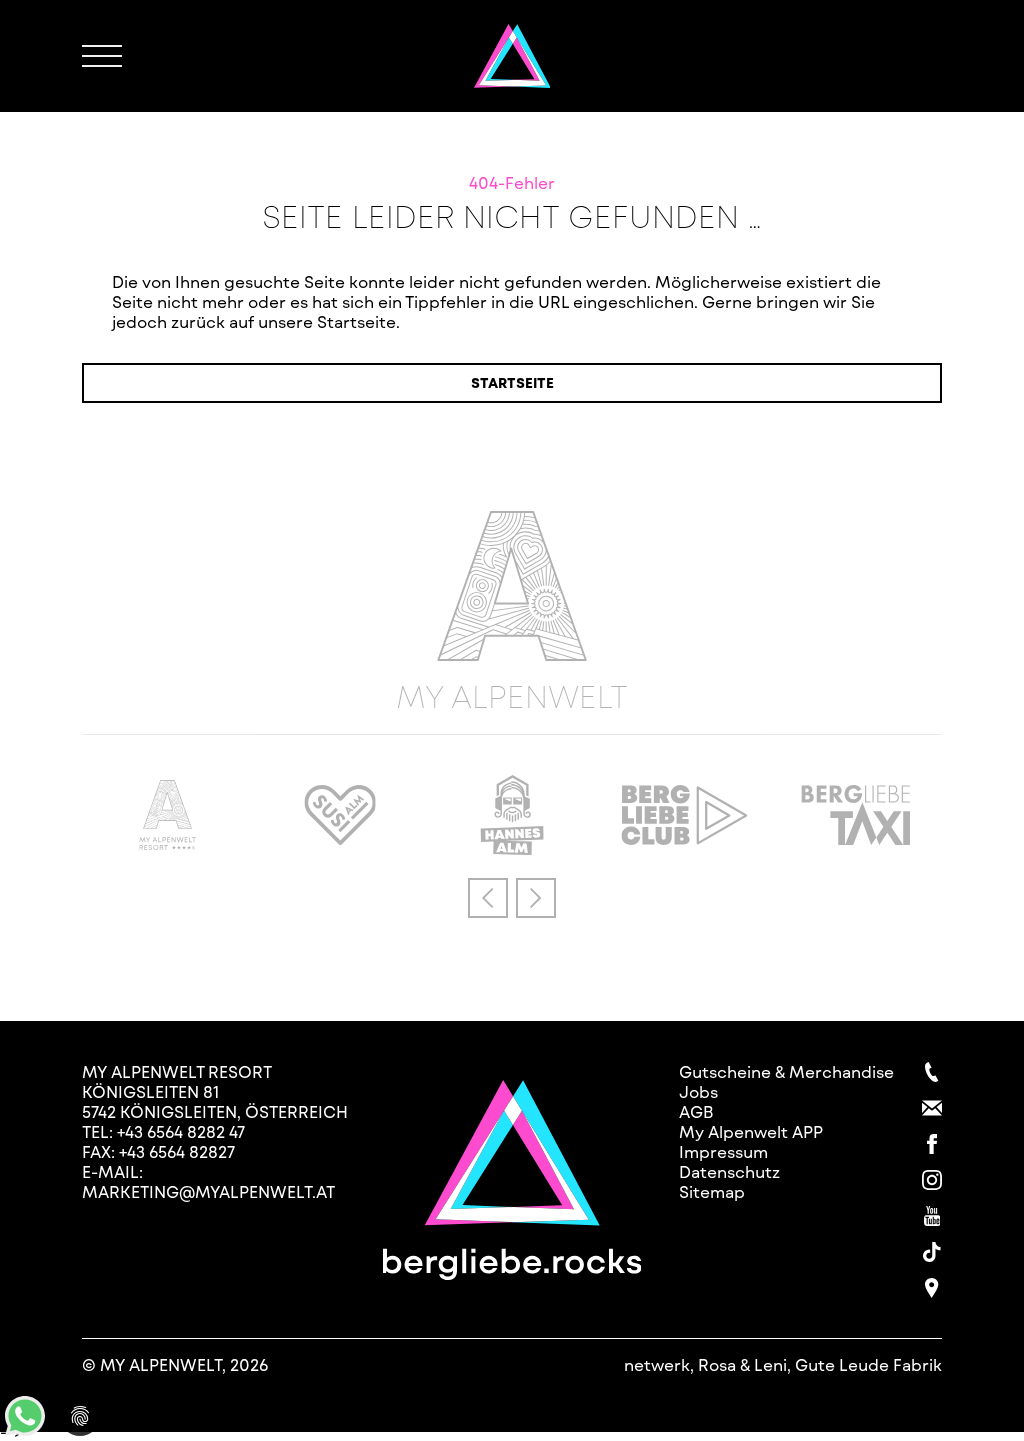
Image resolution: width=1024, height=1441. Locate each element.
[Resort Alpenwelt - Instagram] (932, 1180)
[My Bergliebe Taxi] (856, 838)
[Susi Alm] (340, 838)
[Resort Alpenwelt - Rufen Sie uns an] (932, 1072)
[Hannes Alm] (512, 848)
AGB (696, 1111)
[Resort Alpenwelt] (512, 56)
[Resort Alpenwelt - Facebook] (932, 1144)
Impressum (723, 1151)
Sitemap (712, 1191)
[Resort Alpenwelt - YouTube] (932, 1216)
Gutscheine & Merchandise (786, 1071)
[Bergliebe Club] (684, 838)
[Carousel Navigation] (512, 898)
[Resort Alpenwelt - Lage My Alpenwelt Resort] (932, 1288)
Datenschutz (729, 1171)
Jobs (698, 1091)
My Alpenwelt (512, 694)
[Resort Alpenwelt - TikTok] (932, 1252)
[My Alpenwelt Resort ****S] (168, 843)
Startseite (512, 382)
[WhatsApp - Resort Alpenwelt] (25, 1429)
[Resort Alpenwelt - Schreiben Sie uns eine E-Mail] (932, 1108)
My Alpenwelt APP (751, 1131)
